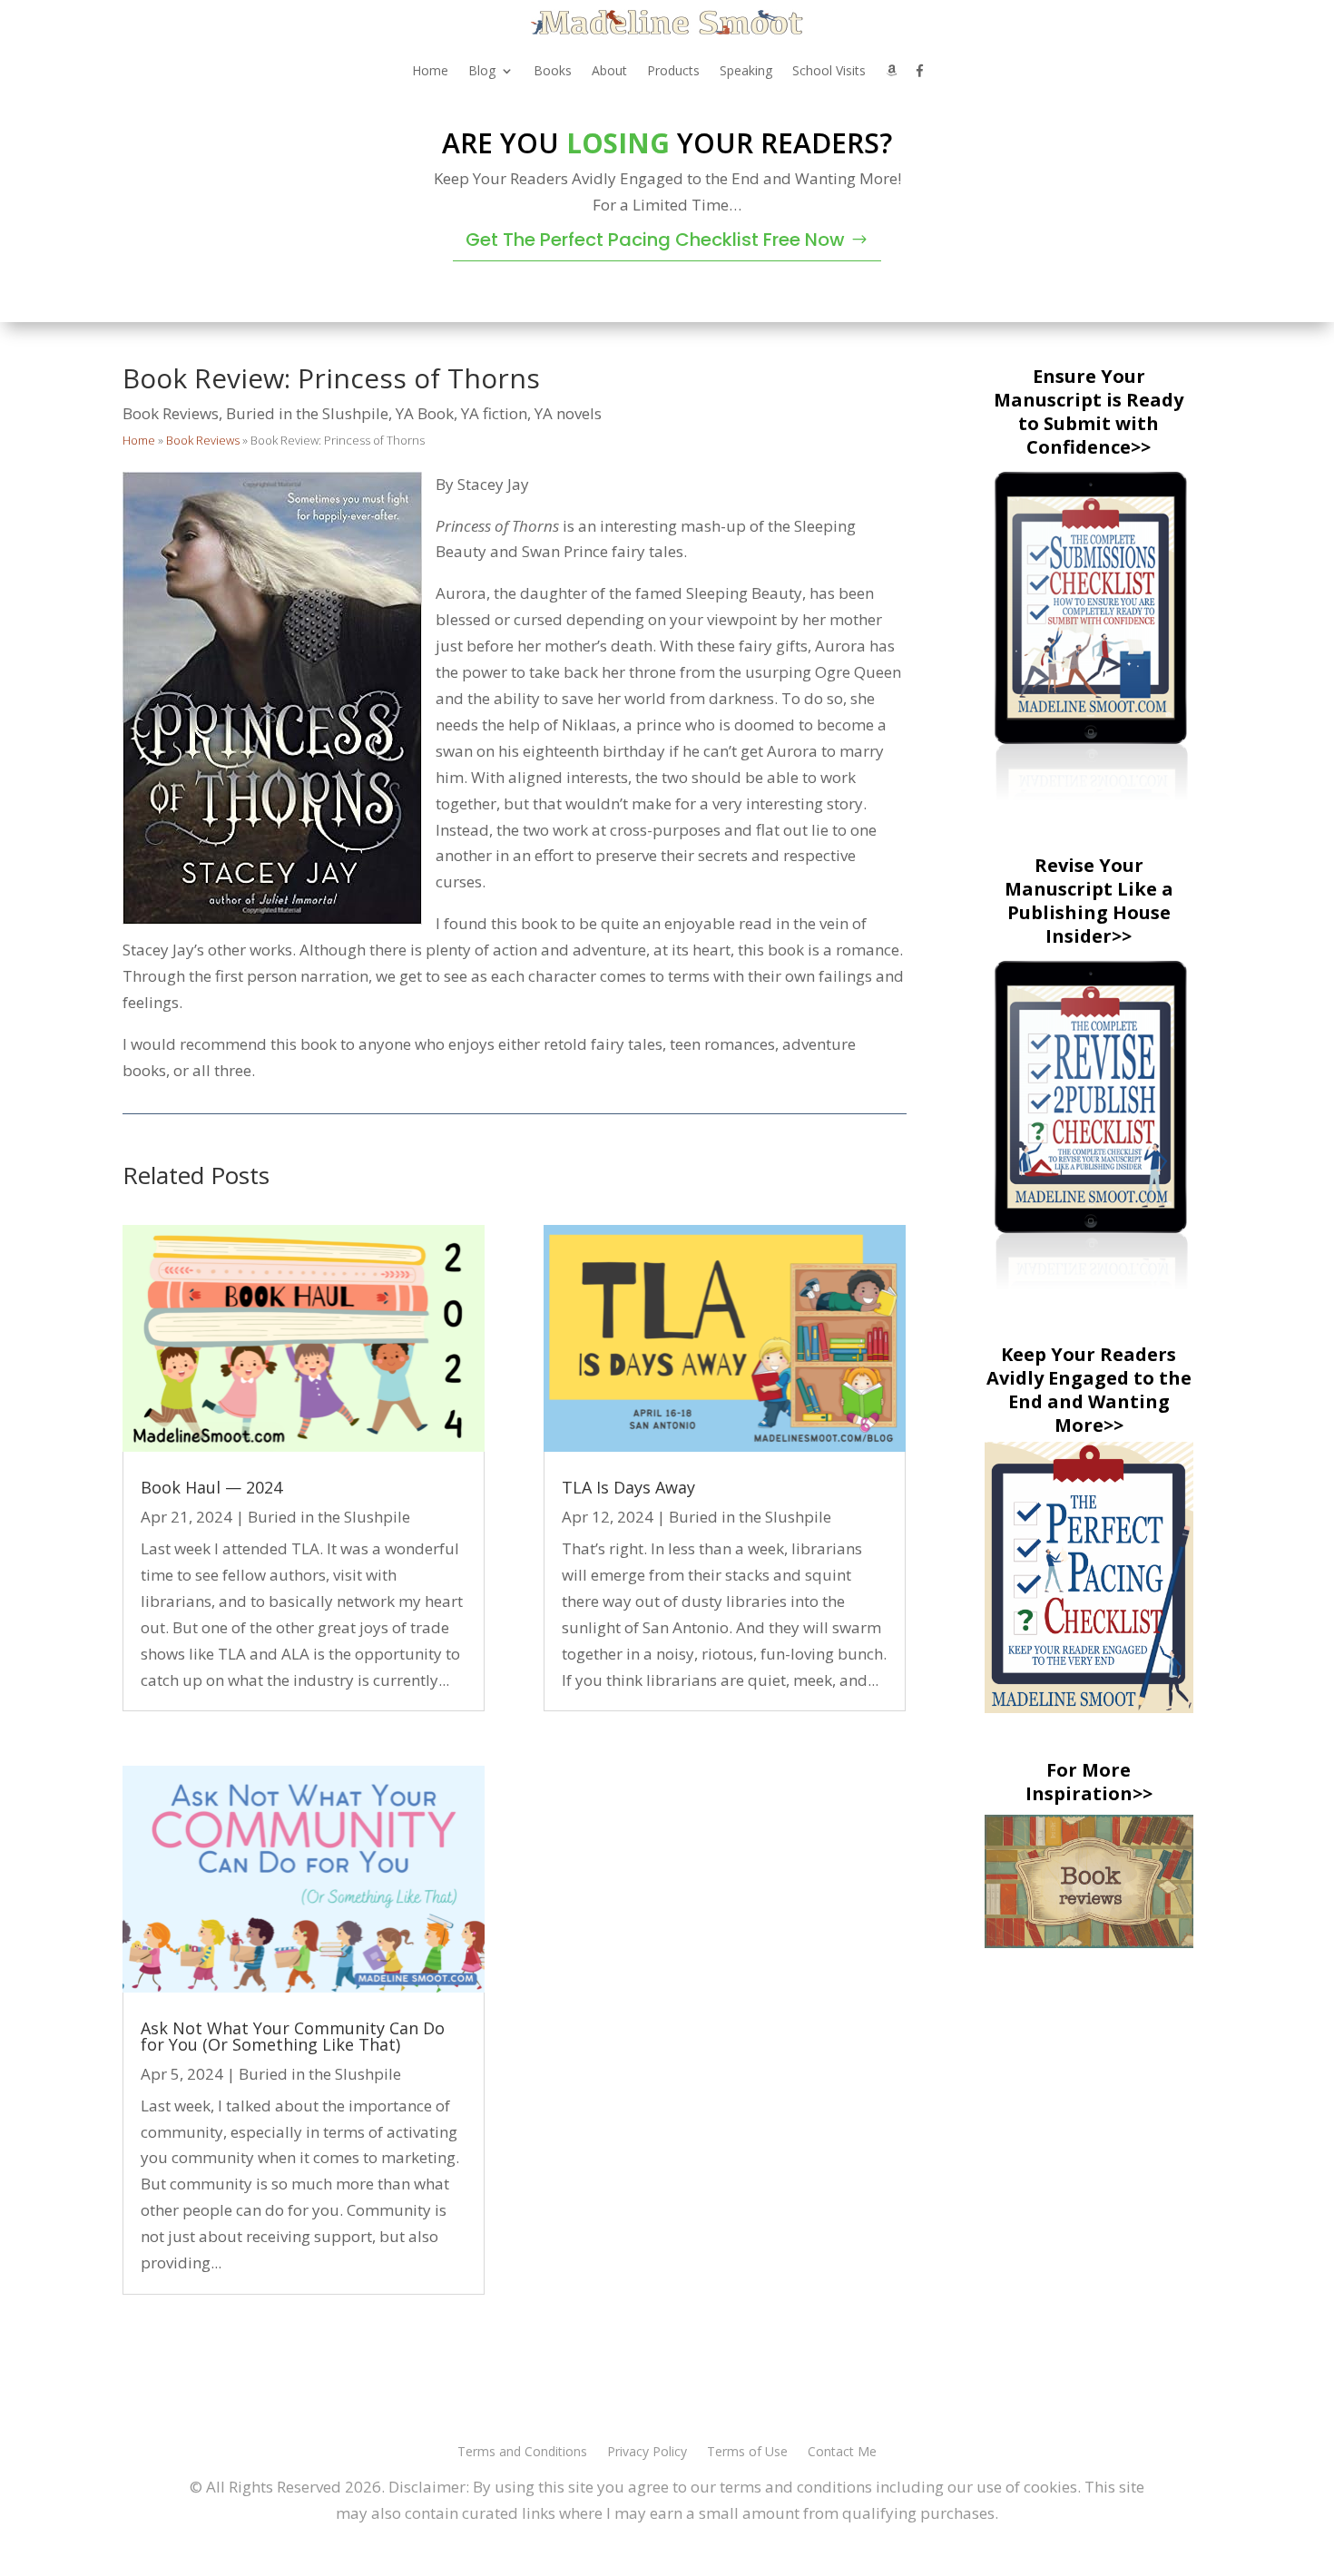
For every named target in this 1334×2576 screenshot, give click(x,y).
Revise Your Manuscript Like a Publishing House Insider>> (1089, 901)
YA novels (568, 413)
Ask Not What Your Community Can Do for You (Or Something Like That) (293, 2036)
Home (430, 70)
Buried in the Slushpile (307, 413)
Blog (482, 70)
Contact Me (842, 2453)
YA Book (425, 413)
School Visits (829, 70)
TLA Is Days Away (628, 1487)
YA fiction (494, 413)
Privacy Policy (647, 2453)
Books (553, 70)
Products (673, 70)
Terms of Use (747, 2453)
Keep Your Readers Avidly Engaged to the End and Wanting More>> (1089, 1390)
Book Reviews (171, 413)
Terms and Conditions (522, 2453)
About (609, 70)
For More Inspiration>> (1089, 1782)
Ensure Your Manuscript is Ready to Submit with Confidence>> (1089, 411)
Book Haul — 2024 (211, 1487)
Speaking (746, 70)
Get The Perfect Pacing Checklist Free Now (655, 240)
